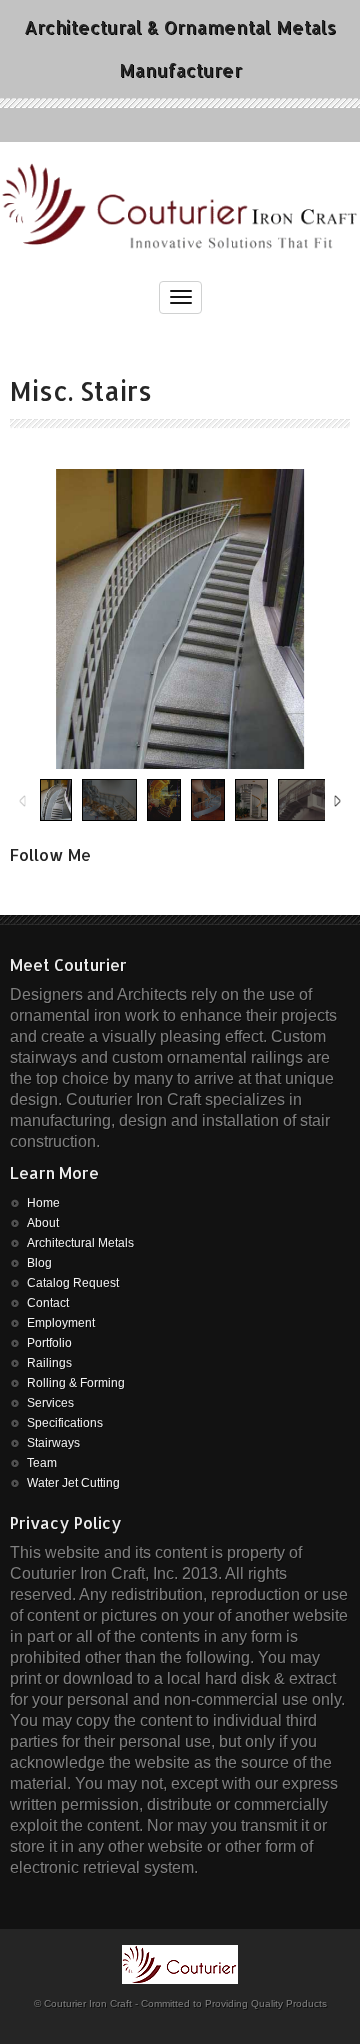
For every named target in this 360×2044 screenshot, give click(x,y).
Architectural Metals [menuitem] (80, 1243)
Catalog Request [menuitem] (73, 1283)
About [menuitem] (43, 1223)
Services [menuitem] (50, 1403)
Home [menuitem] (43, 1203)
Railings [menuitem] (49, 1363)
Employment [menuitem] (61, 1323)
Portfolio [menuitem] (49, 1343)
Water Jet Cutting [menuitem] (73, 1483)
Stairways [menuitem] (53, 1443)
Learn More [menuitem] (54, 1173)
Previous (22, 802)
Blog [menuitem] (39, 1263)
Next (338, 802)
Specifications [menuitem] (65, 1423)
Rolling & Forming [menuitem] (76, 1383)
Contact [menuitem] (48, 1303)
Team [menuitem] (42, 1463)
